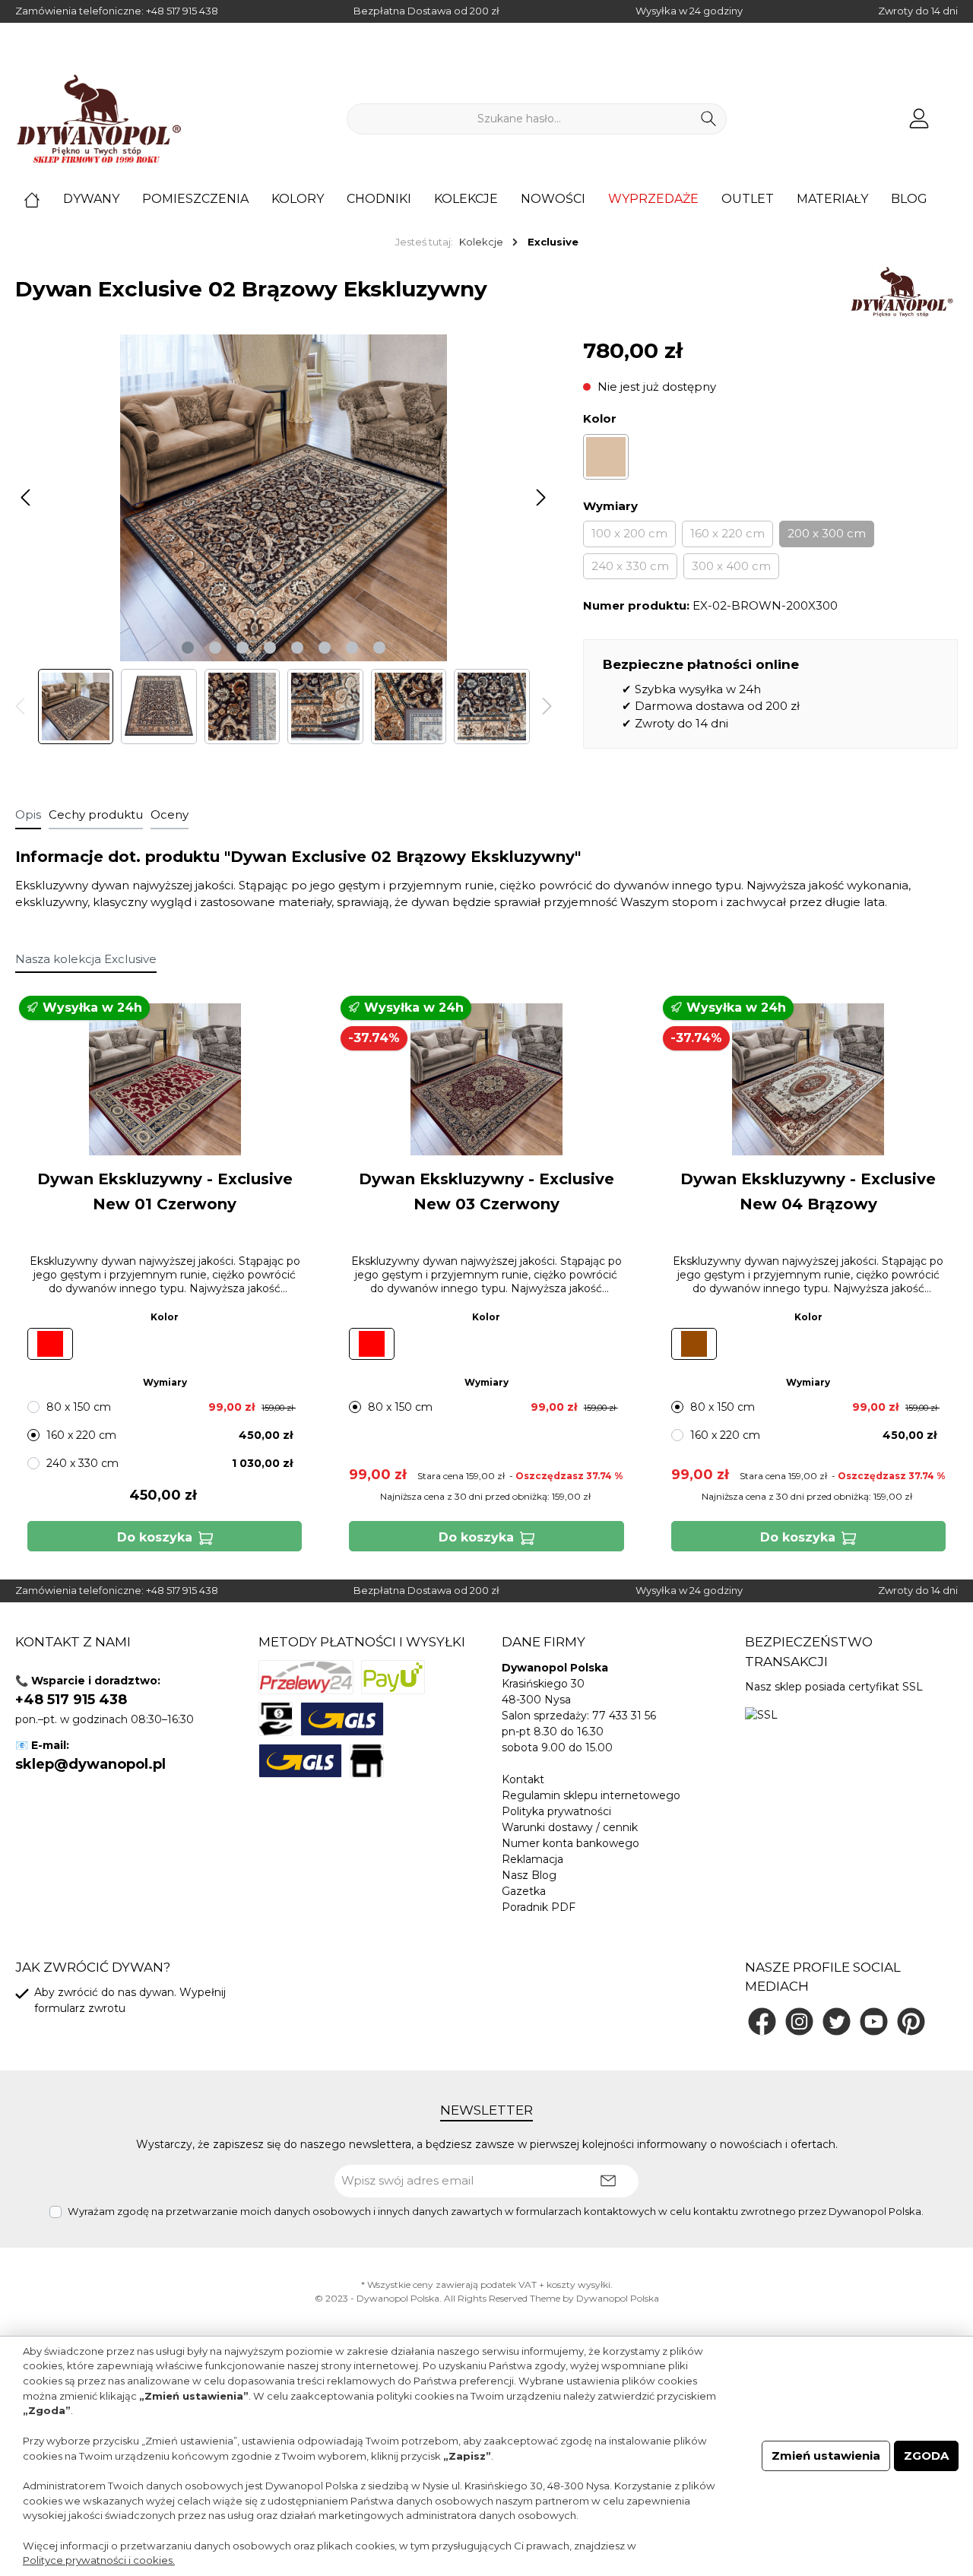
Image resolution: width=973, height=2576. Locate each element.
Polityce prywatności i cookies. (99, 2560)
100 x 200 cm (629, 533)
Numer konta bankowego (570, 1843)
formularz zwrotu (80, 2008)
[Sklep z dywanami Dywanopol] (99, 119)
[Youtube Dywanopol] (874, 2022)
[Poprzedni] (27, 497)
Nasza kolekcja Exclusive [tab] (86, 959)
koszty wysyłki (578, 2284)
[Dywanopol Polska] (901, 292)
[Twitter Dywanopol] (837, 2022)
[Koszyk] (952, 112)
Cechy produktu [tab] (96, 814)
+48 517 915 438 (182, 11)
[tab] (28, 815)
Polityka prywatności (556, 1811)
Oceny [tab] (170, 814)
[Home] (43, 199)
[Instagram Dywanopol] (799, 2022)
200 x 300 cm (827, 533)
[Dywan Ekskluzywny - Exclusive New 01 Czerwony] (165, 1079)
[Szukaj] (709, 119)
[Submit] (608, 2181)
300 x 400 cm (731, 566)
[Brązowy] (606, 457)
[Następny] (540, 497)
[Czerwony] (50, 1344)
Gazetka (524, 1891)
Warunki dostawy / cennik (570, 1827)
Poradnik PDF (539, 1907)
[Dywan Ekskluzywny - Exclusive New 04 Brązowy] (808, 1079)
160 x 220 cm (727, 533)
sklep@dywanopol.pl (90, 1764)
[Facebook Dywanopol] (762, 2022)
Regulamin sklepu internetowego (591, 1795)
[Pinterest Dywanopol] (911, 2022)
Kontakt (523, 1779)
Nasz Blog (529, 1875)
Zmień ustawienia (826, 2456)
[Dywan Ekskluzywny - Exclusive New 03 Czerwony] (486, 1079)
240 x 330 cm (630, 566)
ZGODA (926, 2456)
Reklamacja (532, 1859)
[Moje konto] (919, 119)
